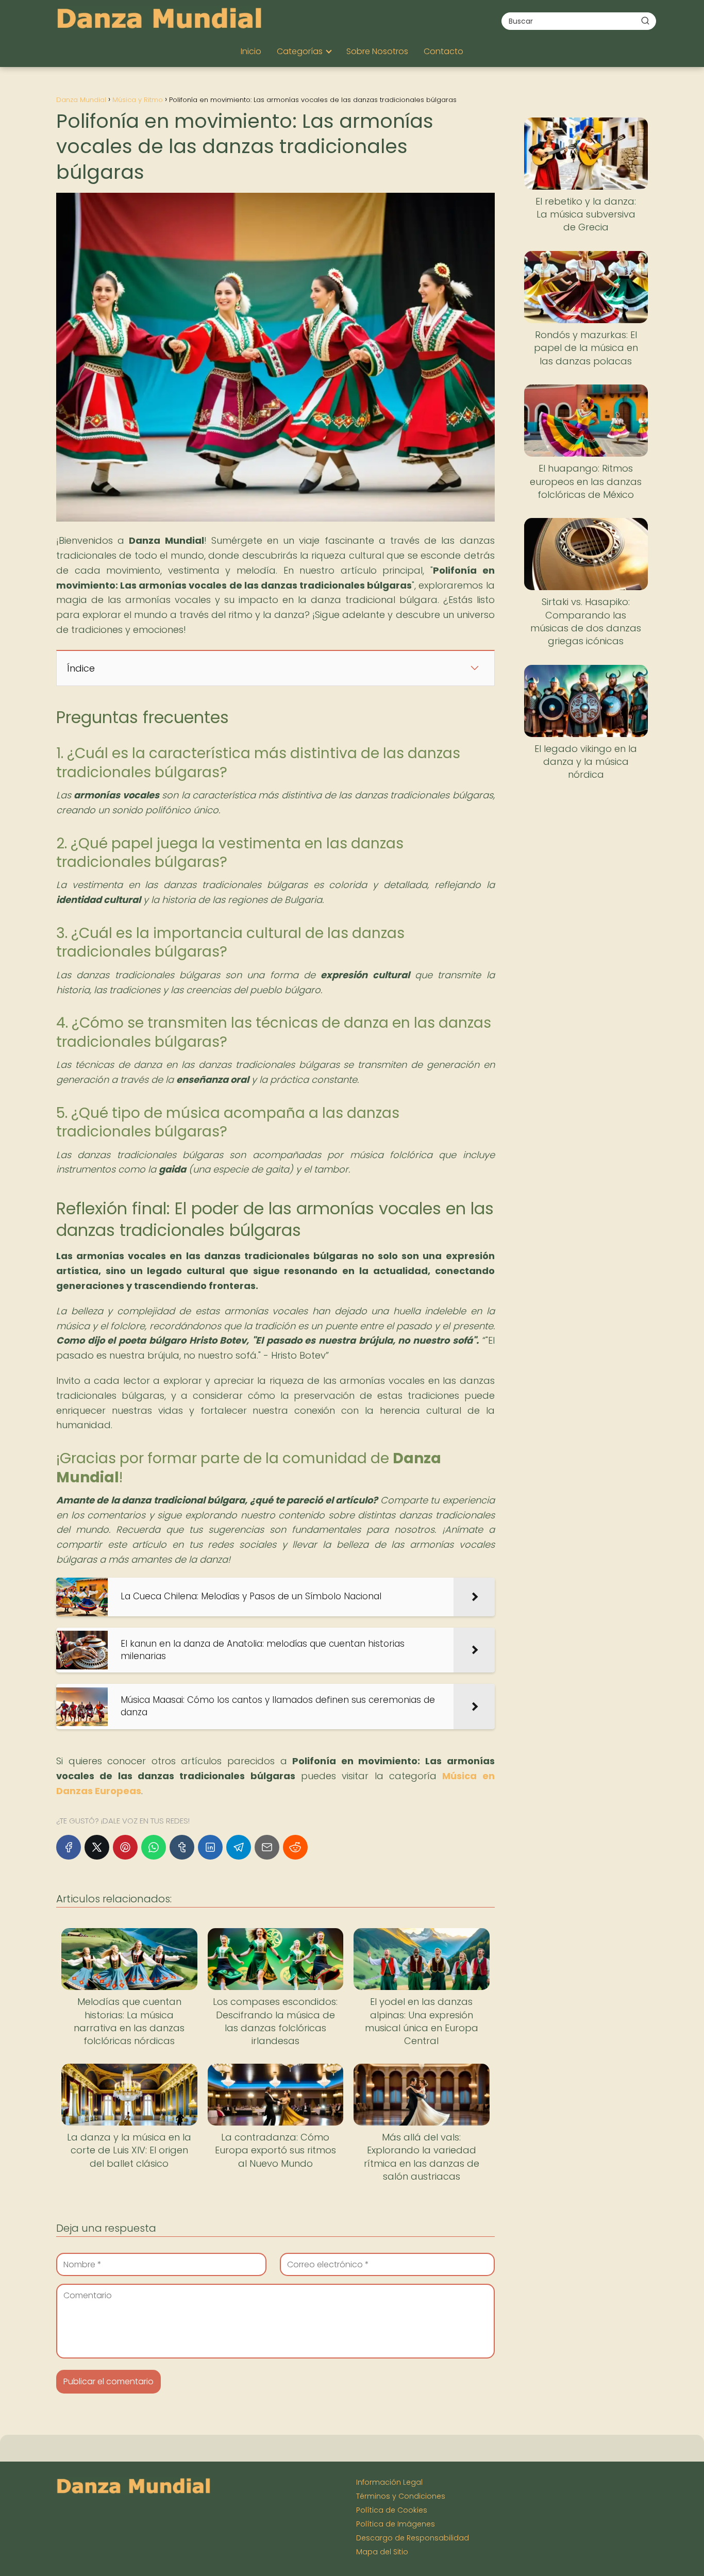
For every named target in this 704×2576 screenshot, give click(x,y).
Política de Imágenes (396, 2524)
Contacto (443, 51)
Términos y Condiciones (401, 2496)
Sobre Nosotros (377, 51)
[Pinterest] (125, 1847)
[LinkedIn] (210, 1847)
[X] (97, 1847)
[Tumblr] (182, 1847)
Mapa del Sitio (382, 2552)
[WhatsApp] (154, 1847)
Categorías (300, 51)
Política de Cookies (392, 2510)
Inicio (251, 51)
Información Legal (389, 2482)
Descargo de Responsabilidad (413, 2538)
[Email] (267, 1847)
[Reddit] (295, 1847)
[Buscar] (645, 21)
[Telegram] (239, 1847)
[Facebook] (69, 1847)
